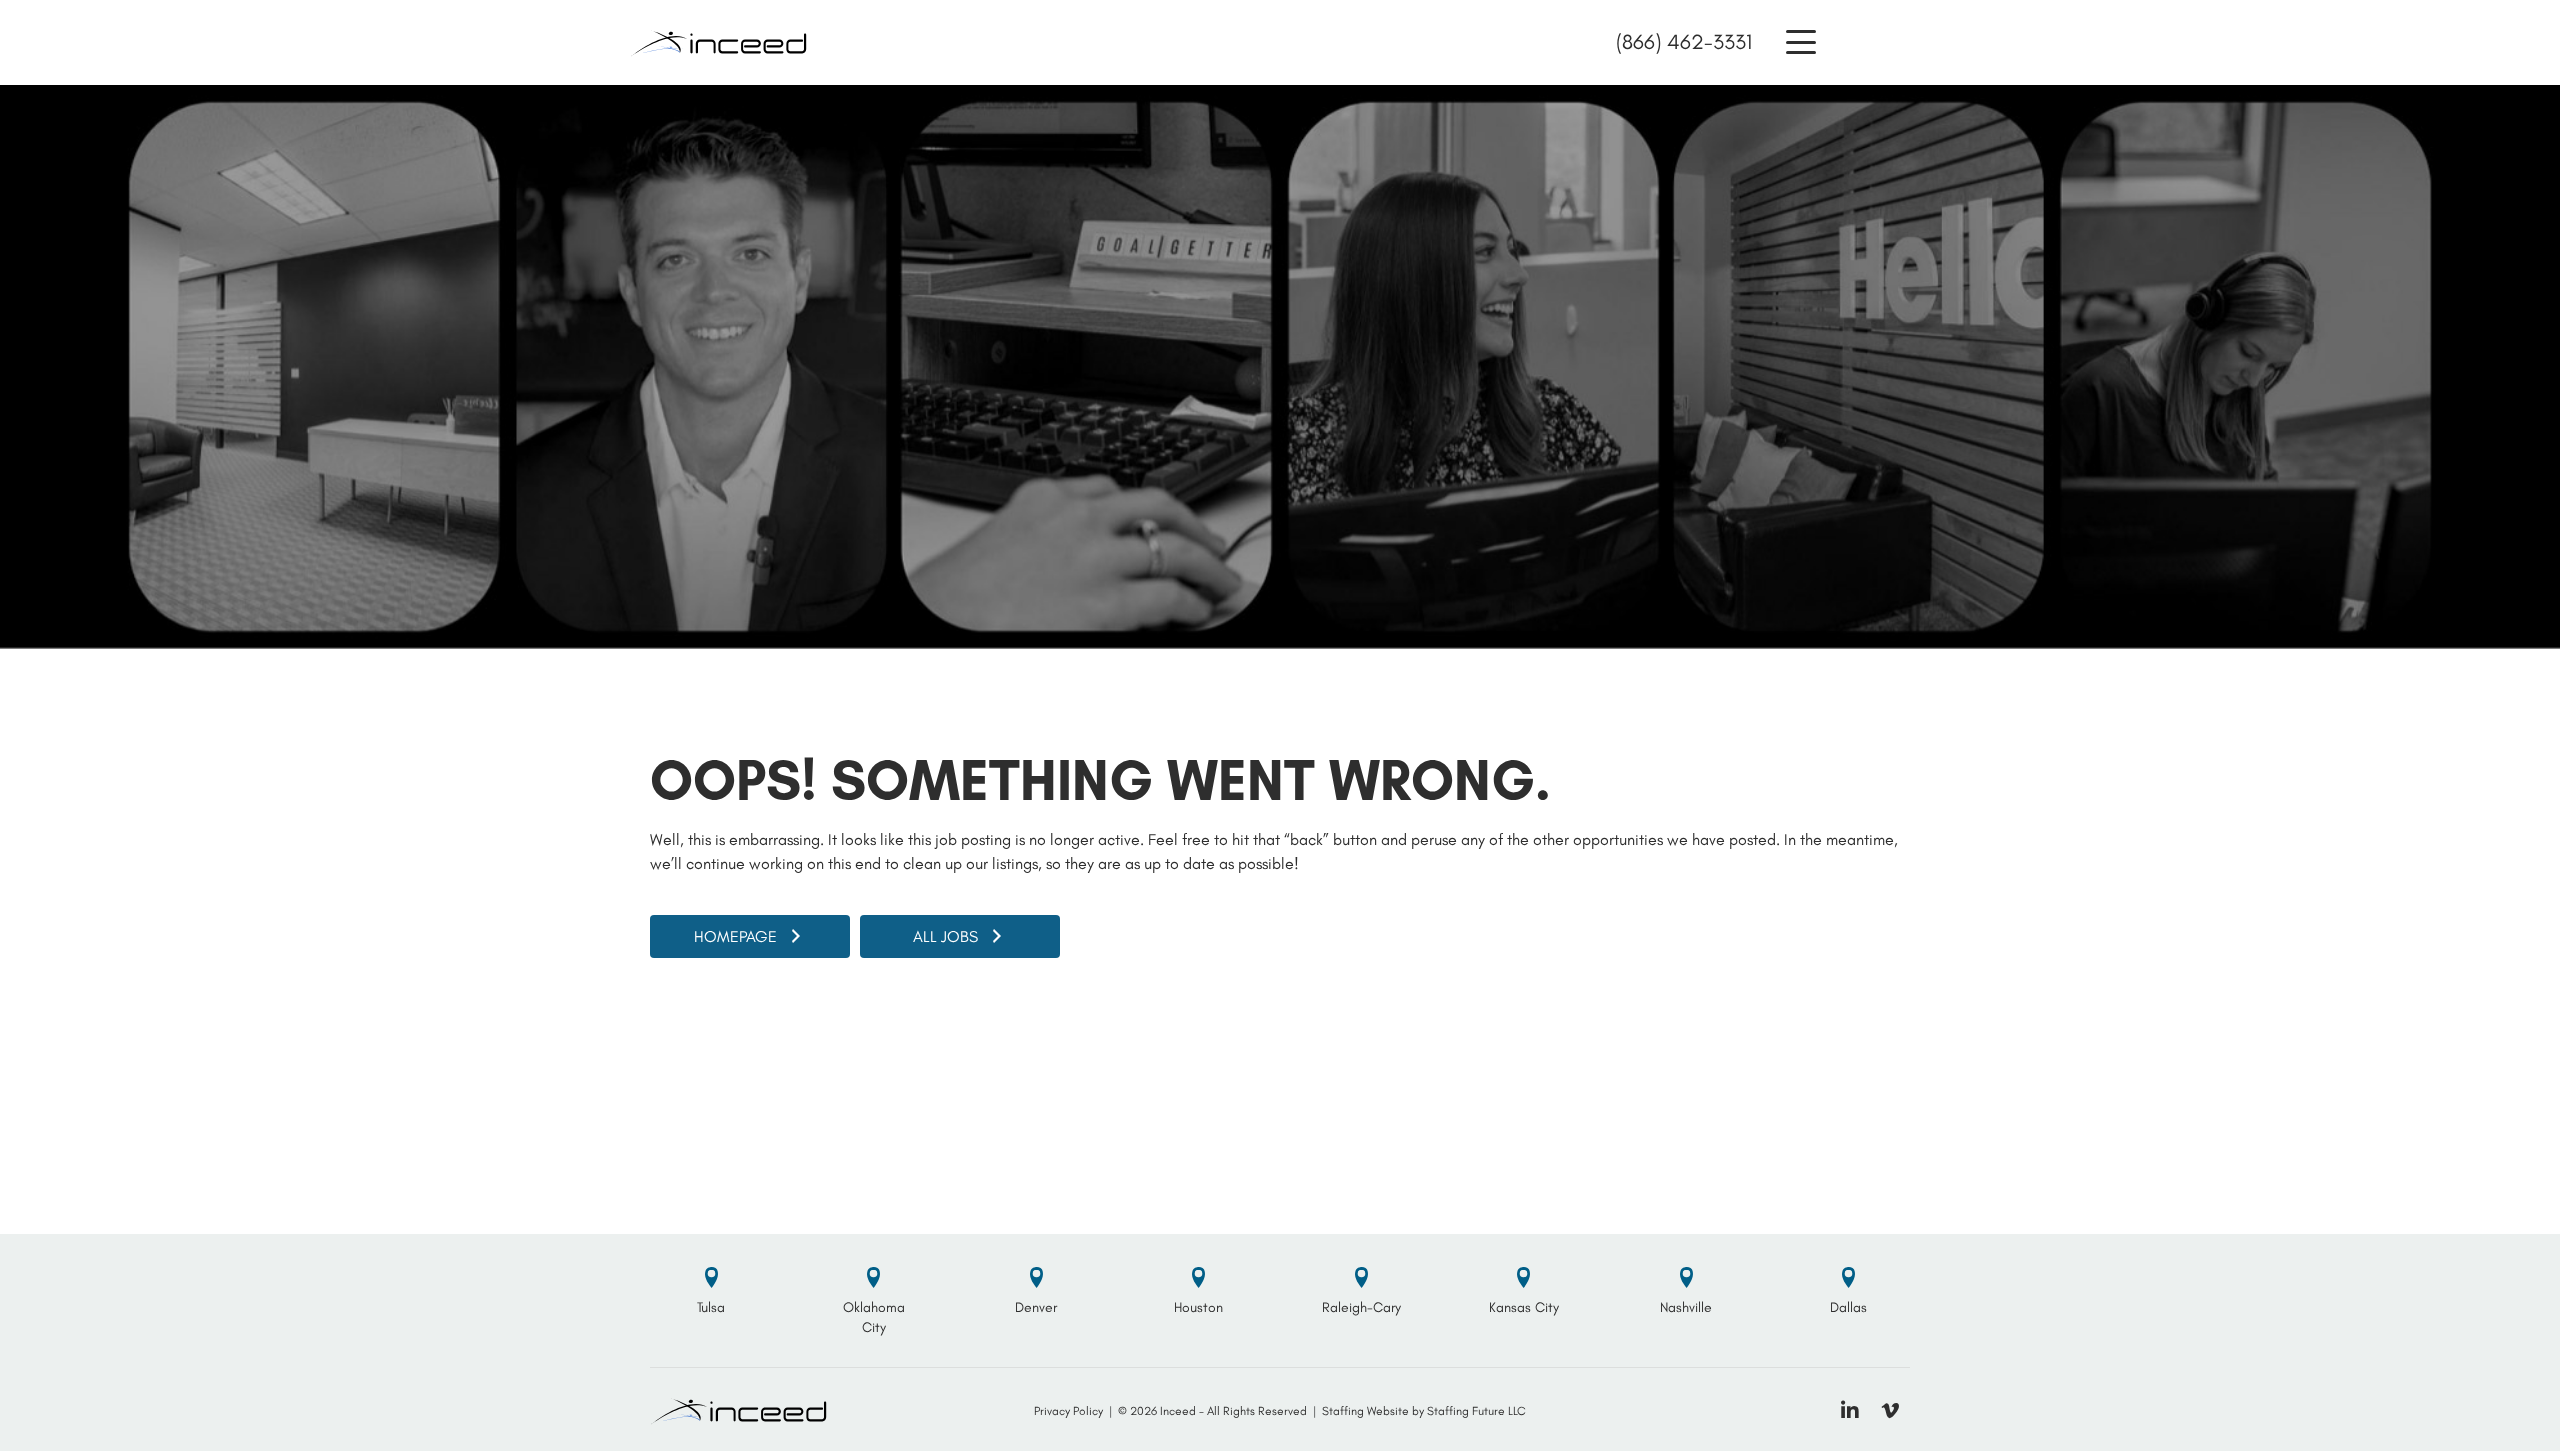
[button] (1801, 42)
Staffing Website (1365, 1411)
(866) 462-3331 (1684, 41)
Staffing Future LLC (1476, 1411)
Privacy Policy (1068, 1411)
